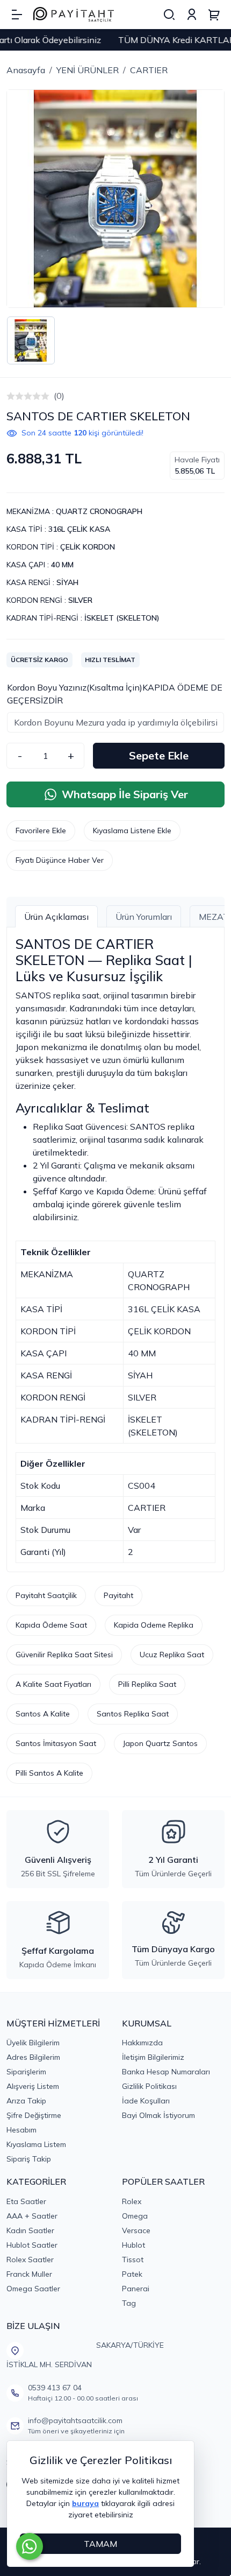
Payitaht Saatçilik (46, 1595)
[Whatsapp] (30, 2546)
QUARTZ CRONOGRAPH (99, 511)
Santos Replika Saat (133, 1714)
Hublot (133, 2245)
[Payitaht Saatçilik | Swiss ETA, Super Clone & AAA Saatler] (74, 15)
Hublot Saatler (32, 2245)
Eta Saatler (26, 2201)
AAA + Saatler (32, 2216)
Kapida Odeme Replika (154, 1625)
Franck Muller (29, 2274)
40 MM (62, 565)
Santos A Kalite (43, 1714)
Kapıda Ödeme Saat (51, 1625)
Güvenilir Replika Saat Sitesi (64, 1655)
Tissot (133, 2260)
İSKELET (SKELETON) (122, 618)
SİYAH (67, 582)
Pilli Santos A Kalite (49, 1773)
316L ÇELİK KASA (79, 529)
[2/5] (15, 396)
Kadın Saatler (30, 2230)
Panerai (136, 2289)
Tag (129, 2303)
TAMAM (100, 2544)
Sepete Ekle (159, 755)
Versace (136, 2230)
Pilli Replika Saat (147, 1684)
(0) (59, 396)
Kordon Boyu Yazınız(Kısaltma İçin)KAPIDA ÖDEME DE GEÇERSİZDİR (115, 694)
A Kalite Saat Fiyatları (53, 1684)
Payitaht (118, 1595)
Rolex (132, 2201)
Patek (132, 2274)
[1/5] (11, 396)
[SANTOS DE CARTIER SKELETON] (115, 199)
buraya (85, 2503)
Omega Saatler (33, 2289)
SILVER (80, 600)
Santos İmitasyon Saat (56, 1743)
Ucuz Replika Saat (172, 1655)
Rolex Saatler (30, 2260)
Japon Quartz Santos (160, 1743)
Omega (135, 2216)
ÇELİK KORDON (88, 547)
